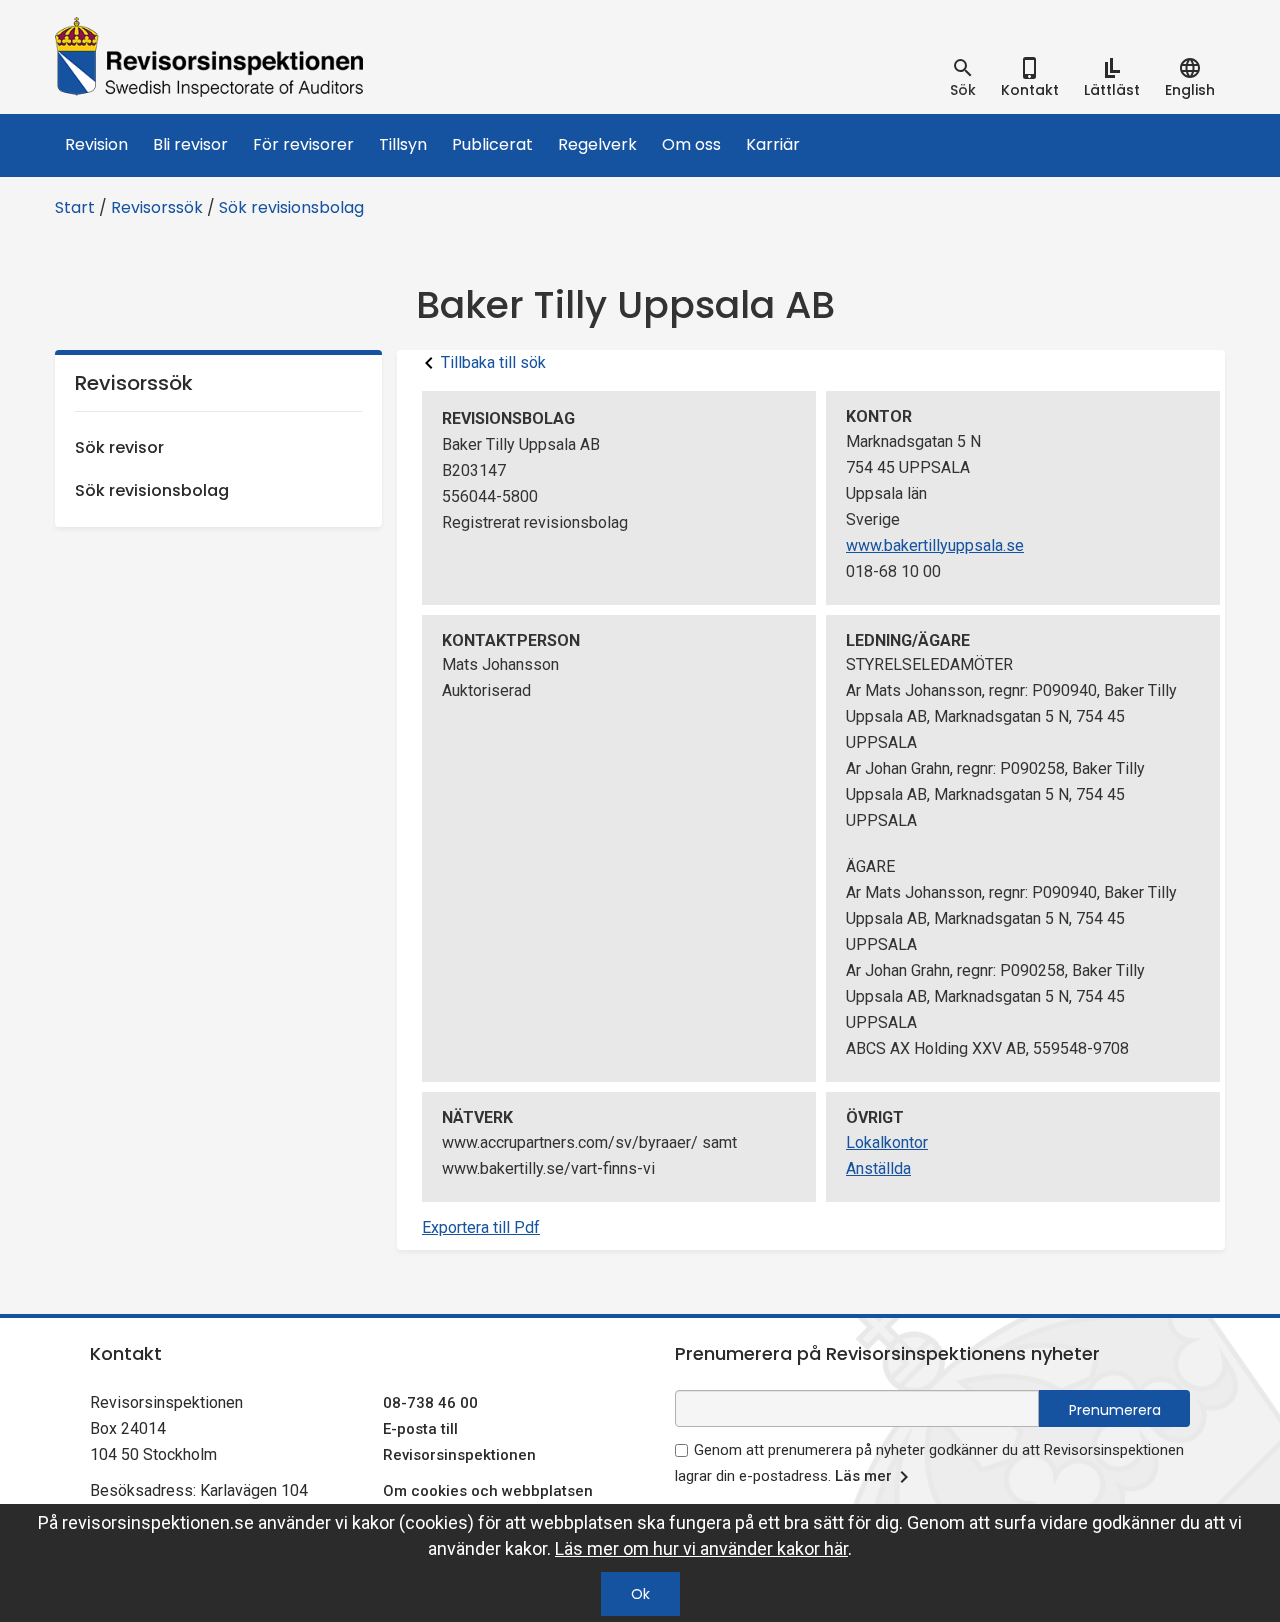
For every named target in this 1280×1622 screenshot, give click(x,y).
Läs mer (863, 1476)
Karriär (773, 144)
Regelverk (597, 144)
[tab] (963, 78)
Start (75, 207)
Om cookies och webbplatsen (488, 1491)
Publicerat (492, 144)
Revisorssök (157, 207)
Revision (96, 144)
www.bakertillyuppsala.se (935, 545)
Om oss (691, 144)
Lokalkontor (887, 1142)
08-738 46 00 (430, 1403)
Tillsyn (403, 144)
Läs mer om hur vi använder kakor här (701, 1548)
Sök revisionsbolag (291, 207)
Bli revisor (190, 144)
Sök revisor (119, 447)
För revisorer (303, 144)
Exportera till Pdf (481, 1227)
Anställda (878, 1168)
